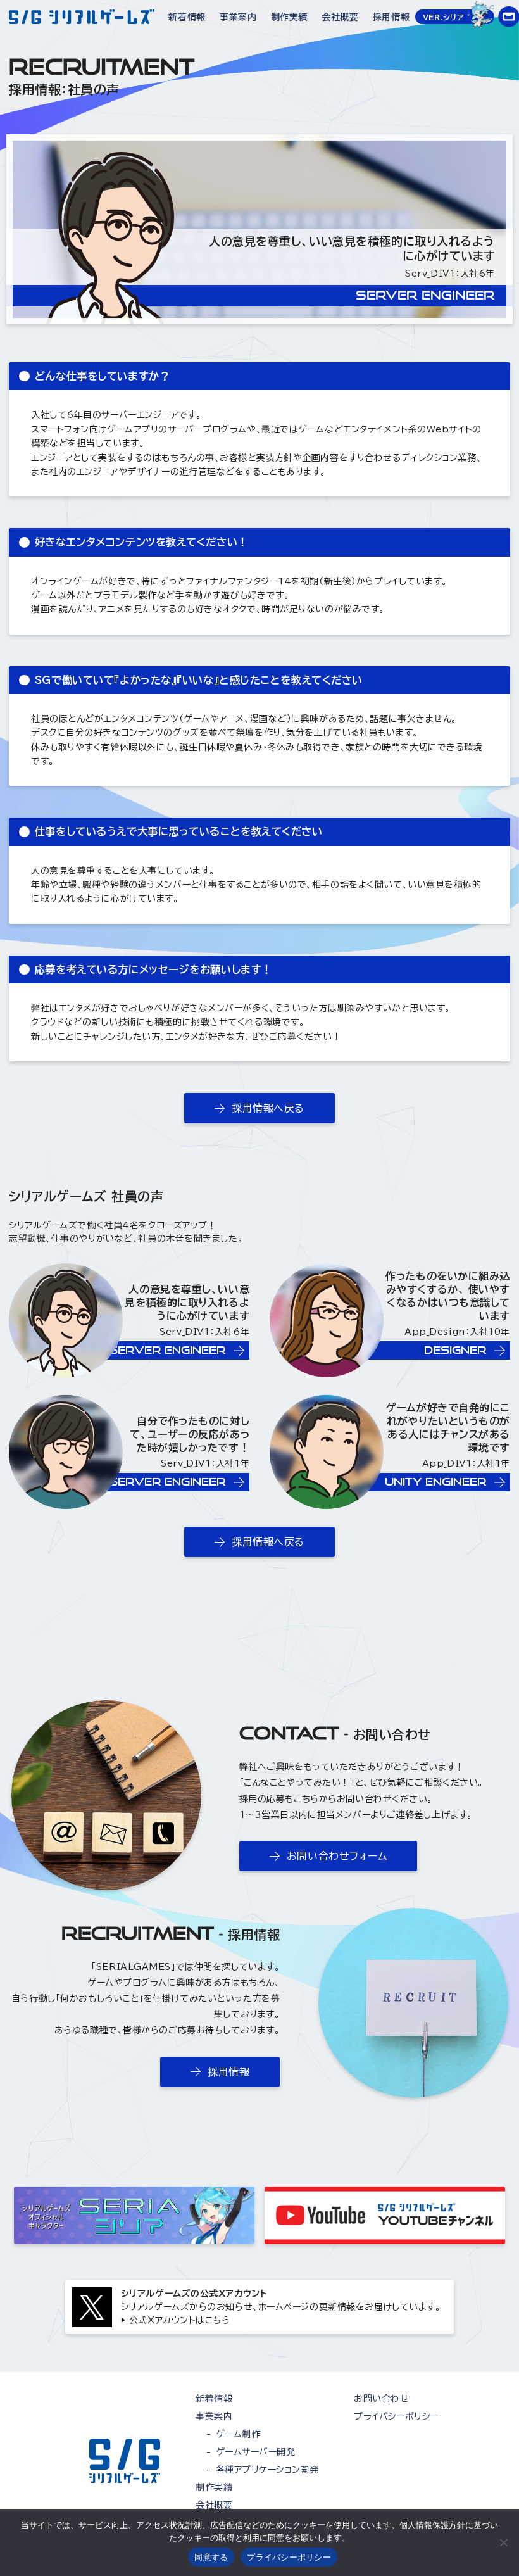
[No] (503, 2542)
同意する (211, 2557)
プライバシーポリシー (396, 2416)
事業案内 (238, 17)
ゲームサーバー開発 (256, 2452)
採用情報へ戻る (268, 1108)
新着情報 (187, 17)
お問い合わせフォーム (337, 1856)
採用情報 (391, 17)
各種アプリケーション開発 (267, 2470)
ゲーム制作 (238, 2434)
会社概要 (340, 17)
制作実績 (289, 17)
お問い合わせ (381, 2399)
